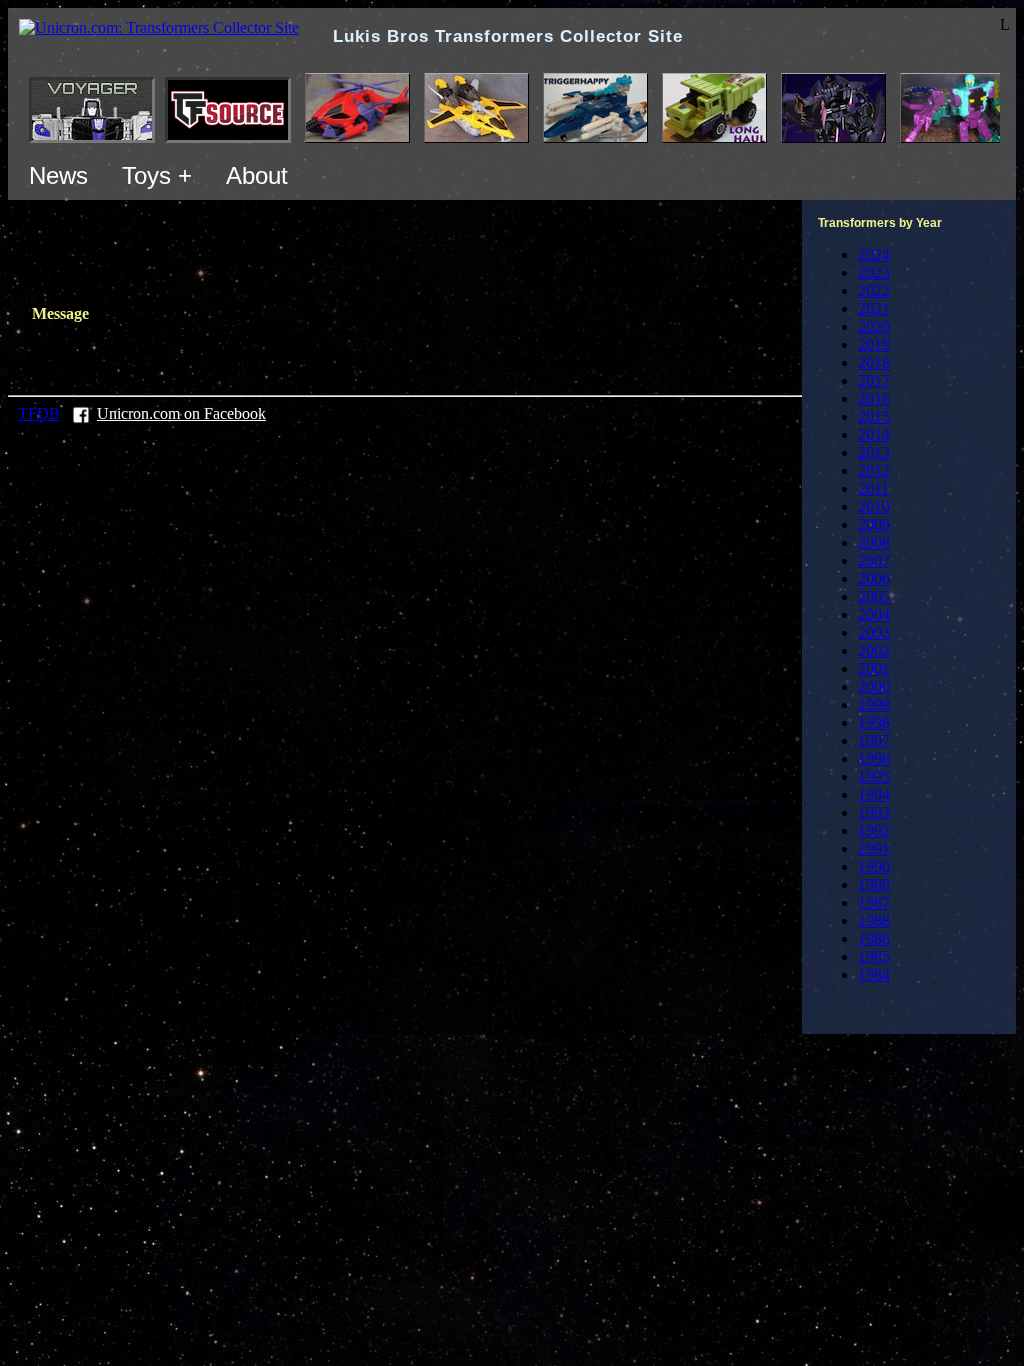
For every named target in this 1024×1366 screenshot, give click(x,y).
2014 (874, 434)
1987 (874, 902)
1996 (874, 758)
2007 (874, 560)
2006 (874, 578)
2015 (874, 416)
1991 (874, 848)
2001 (874, 668)
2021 (874, 308)
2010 (874, 506)
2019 (874, 344)
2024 (874, 254)
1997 (874, 740)
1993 (874, 812)
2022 (874, 290)
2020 (874, 326)
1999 (874, 704)
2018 (874, 362)
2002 (874, 650)
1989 (874, 884)
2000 (874, 686)
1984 (874, 974)
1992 (874, 830)
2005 (874, 596)
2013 (874, 452)
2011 (873, 488)
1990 (874, 866)
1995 (874, 776)
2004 (874, 614)
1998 (874, 722)
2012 (874, 470)
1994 (874, 794)
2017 (874, 380)
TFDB (39, 413)
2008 (874, 542)
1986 (874, 938)
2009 (874, 524)
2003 (874, 632)
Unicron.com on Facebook (181, 413)
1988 (874, 920)
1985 (874, 956)
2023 (874, 272)
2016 (874, 398)
